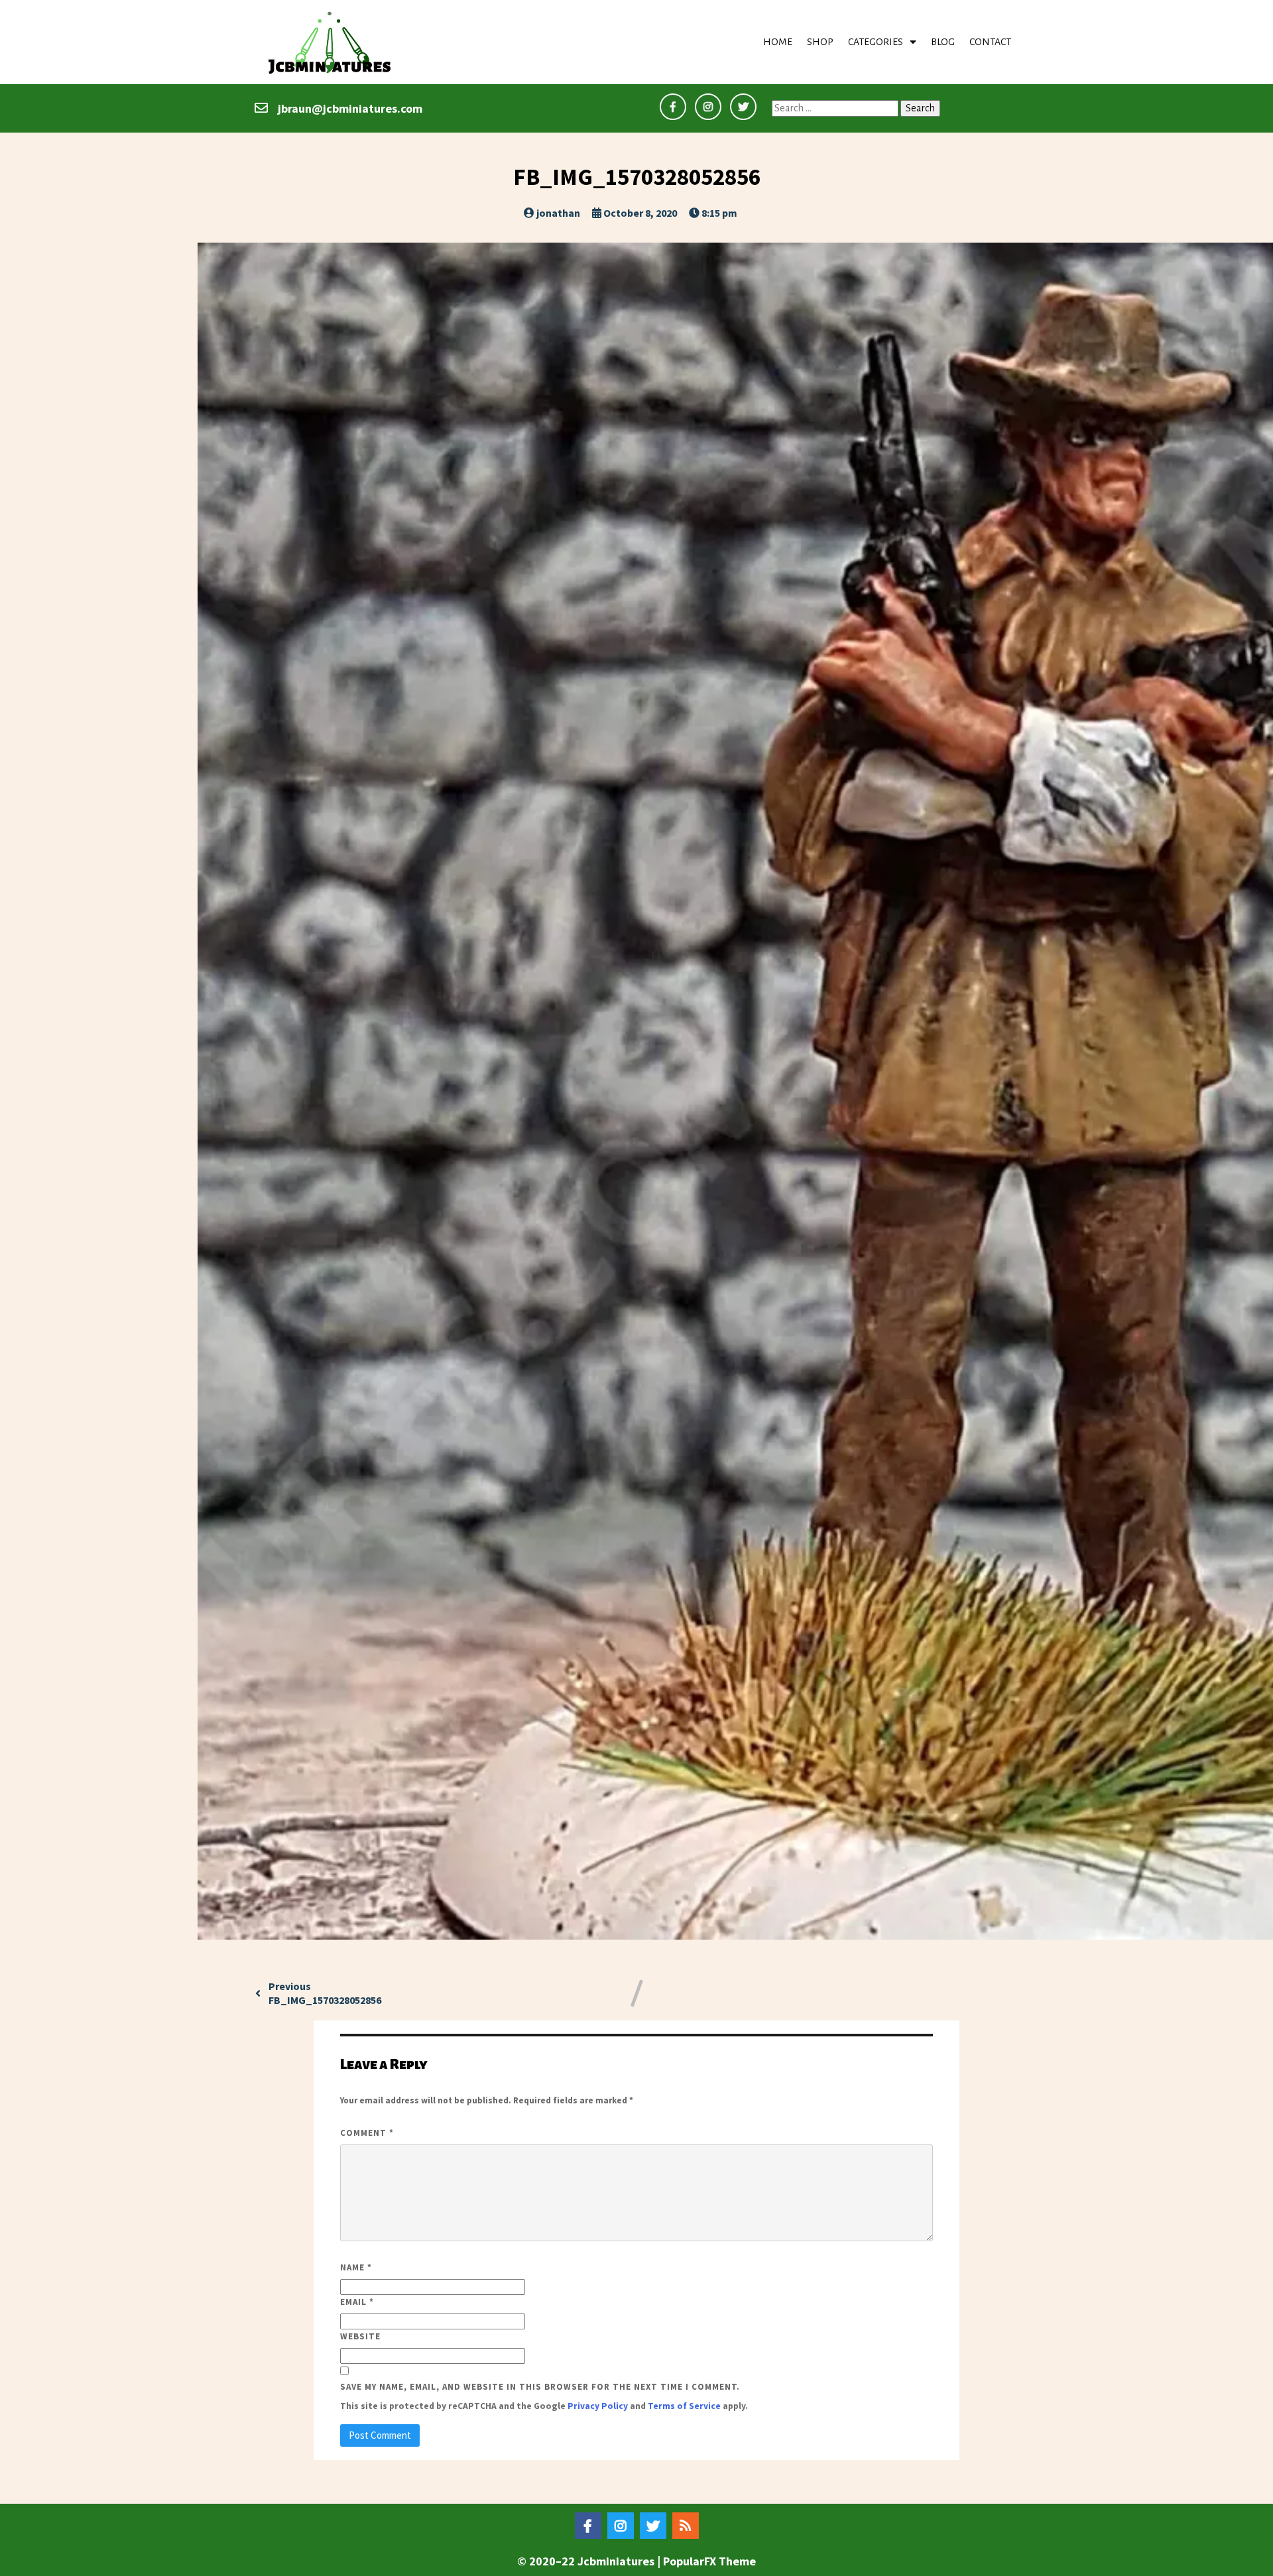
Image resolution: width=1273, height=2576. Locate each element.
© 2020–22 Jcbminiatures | (590, 2561)
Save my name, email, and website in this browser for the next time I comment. (540, 2387)
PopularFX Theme (709, 2561)
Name (356, 2267)
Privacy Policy (598, 2406)
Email (357, 2302)
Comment (367, 2133)
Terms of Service (684, 2406)
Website (360, 2336)
